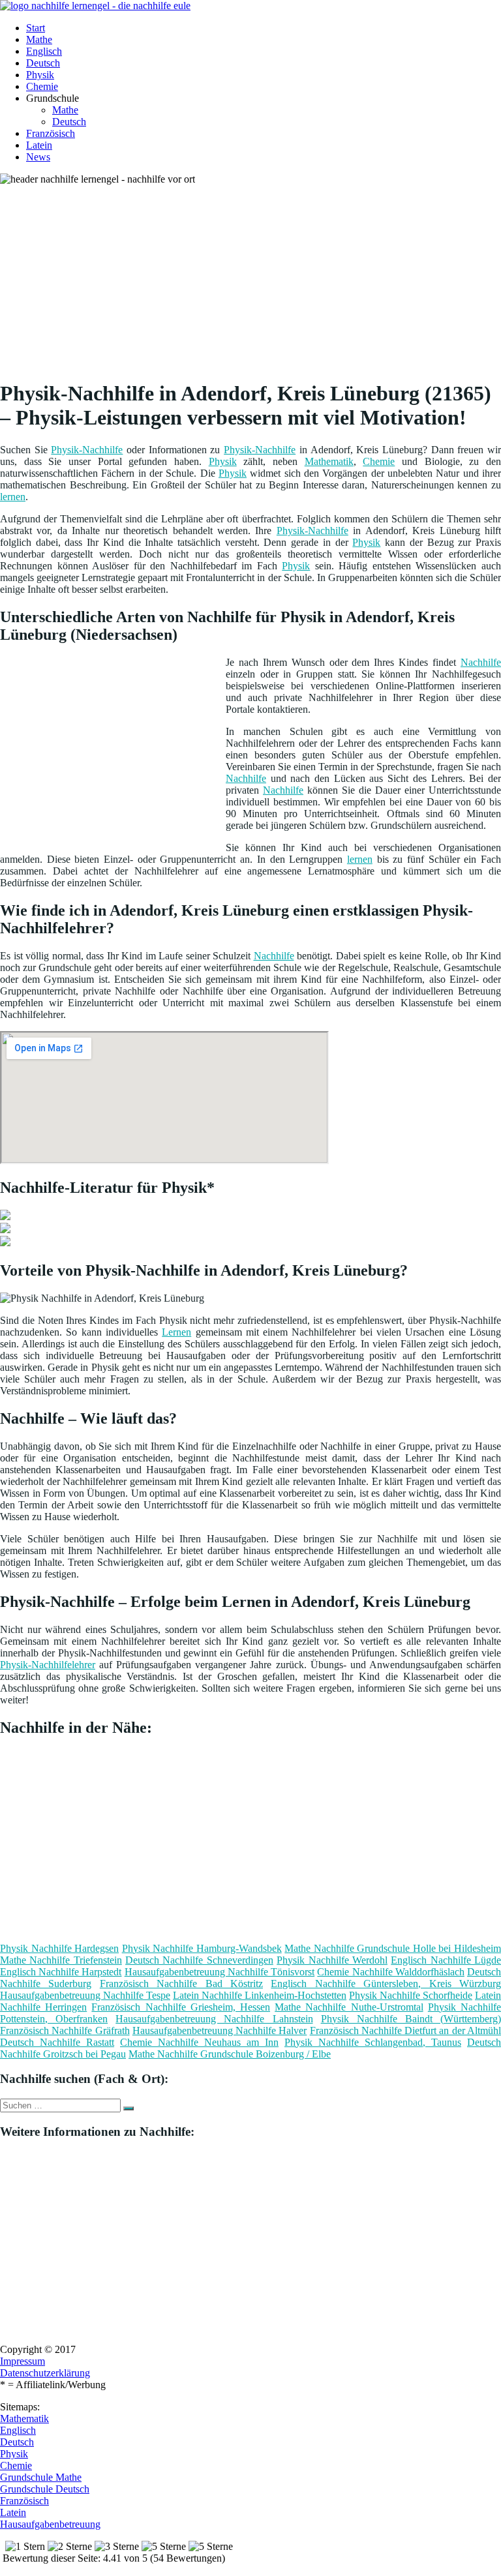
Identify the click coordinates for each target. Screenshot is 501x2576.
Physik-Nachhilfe (87, 450)
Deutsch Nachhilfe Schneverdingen (199, 1960)
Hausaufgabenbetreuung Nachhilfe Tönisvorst (220, 1972)
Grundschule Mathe (41, 2477)
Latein (39, 145)
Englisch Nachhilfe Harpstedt (61, 1972)
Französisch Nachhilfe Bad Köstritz (181, 1984)
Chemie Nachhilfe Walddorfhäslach (390, 1972)
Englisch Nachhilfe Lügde (446, 1960)
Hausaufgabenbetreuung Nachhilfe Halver (220, 2030)
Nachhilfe (481, 662)
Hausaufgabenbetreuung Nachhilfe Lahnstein (214, 2019)
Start (36, 28)
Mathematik (329, 461)
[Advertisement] (255, 277)
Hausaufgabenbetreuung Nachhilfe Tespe (85, 1995)
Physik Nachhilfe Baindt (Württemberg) (411, 2019)
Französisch (51, 133)
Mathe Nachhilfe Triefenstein (61, 1960)
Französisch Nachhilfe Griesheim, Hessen (181, 2007)
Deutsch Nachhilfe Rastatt (57, 2042)
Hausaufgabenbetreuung (50, 2524)
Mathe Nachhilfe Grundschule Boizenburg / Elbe (230, 2054)
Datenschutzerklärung (45, 2373)
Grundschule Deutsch (45, 2489)
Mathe (39, 39)
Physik (40, 75)
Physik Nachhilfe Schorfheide (411, 1995)
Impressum (23, 2361)
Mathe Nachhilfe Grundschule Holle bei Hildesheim (393, 1948)
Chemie (42, 86)
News (38, 157)
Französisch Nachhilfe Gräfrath (65, 2030)
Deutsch (43, 63)
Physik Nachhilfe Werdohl (332, 1960)
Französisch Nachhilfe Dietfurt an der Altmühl (405, 2030)
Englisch (44, 51)
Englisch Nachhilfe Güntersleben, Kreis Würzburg (386, 1984)
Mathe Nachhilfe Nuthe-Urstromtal (349, 2007)
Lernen (176, 1332)
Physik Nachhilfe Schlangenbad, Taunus (373, 2042)
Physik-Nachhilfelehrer (48, 1665)
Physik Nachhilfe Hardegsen (59, 1948)
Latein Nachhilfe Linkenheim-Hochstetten (260, 1995)
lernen (13, 497)
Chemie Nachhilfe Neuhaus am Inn (199, 2042)
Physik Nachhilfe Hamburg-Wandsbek (202, 1948)
